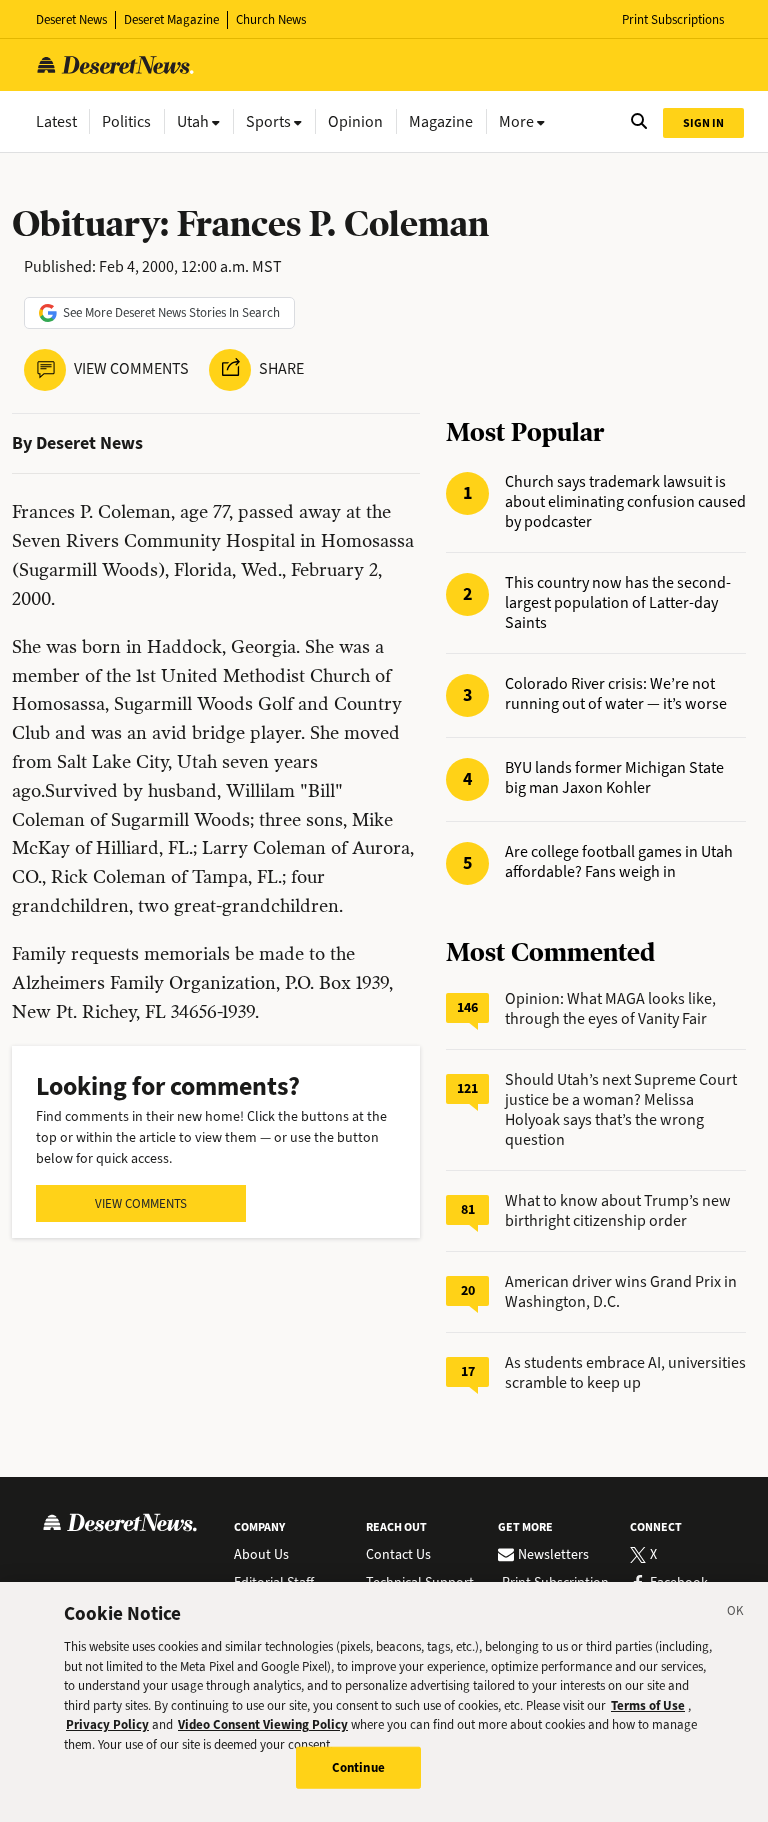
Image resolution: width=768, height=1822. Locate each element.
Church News (271, 19)
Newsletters (553, 1555)
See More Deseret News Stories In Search (171, 312)
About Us (261, 1555)
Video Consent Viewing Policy (263, 1724)
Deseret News (71, 19)
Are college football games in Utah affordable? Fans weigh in (619, 862)
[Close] (736, 1614)
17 (468, 1371)
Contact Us (398, 1555)
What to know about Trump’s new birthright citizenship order (618, 1210)
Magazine (441, 121)
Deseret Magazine (171, 19)
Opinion (355, 121)
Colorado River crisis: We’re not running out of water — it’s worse (616, 694)
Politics (126, 121)
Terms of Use (648, 1705)
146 (467, 1007)
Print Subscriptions (673, 19)
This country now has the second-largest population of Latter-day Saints (618, 603)
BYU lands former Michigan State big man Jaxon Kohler (614, 778)
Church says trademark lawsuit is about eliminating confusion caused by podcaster (625, 502)
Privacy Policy (107, 1724)
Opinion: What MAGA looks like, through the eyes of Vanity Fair (610, 1008)
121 (467, 1088)
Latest (56, 121)
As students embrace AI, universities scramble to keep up (625, 1372)
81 (468, 1209)
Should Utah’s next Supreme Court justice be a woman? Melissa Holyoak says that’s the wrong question (621, 1109)
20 (468, 1290)
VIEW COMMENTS (141, 1203)
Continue (358, 1767)
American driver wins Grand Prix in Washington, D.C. (621, 1291)
